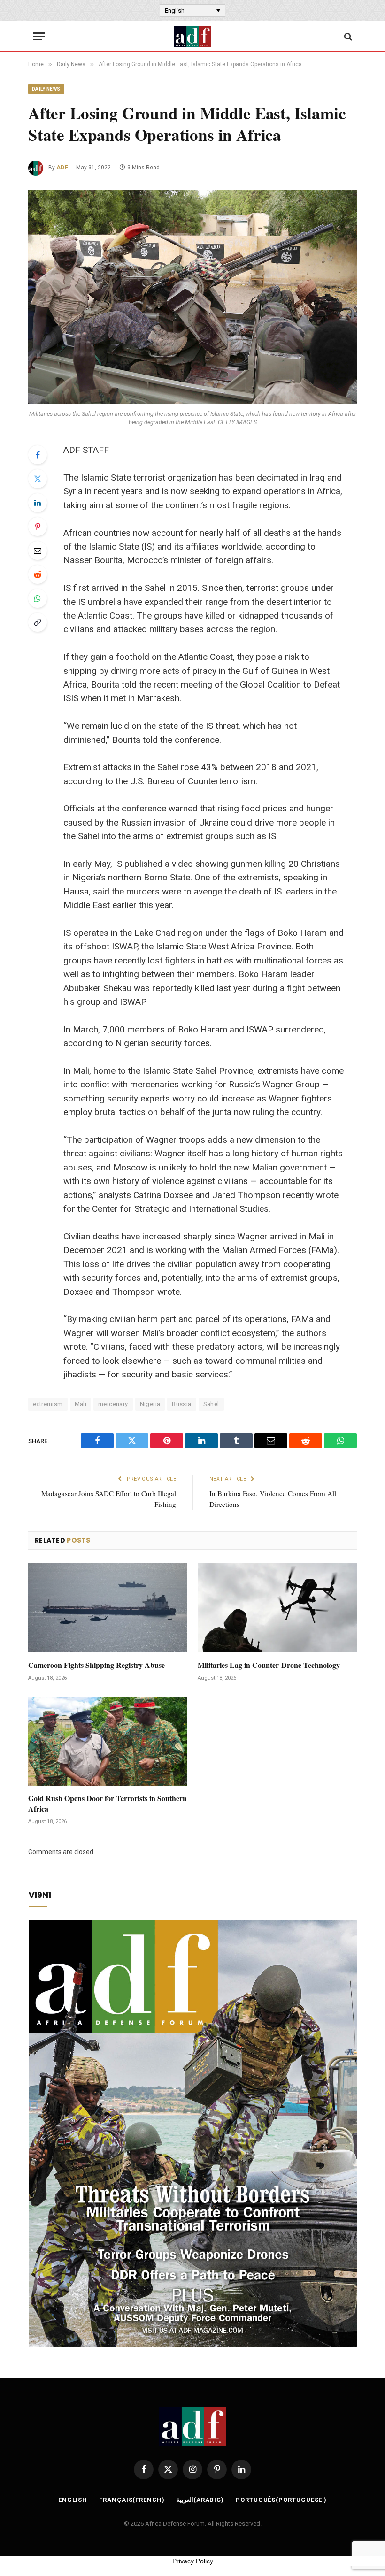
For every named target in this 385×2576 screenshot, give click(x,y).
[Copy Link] (38, 622)
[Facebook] (38, 455)
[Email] (38, 550)
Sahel (211, 1404)
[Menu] (39, 36)
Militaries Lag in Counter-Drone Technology (269, 1665)
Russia (181, 1404)
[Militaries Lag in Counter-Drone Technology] (277, 1608)
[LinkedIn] (38, 503)
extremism (48, 1404)
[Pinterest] (38, 527)
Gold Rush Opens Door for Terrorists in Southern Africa (108, 1804)
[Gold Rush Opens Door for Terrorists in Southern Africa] (108, 1741)
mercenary (113, 1404)
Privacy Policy (193, 2561)
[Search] (347, 36)
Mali (81, 1404)
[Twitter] (38, 479)
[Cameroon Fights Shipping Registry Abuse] (108, 1608)
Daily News (46, 89)
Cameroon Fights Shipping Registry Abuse (96, 1665)
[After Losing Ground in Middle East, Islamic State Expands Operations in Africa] (192, 297)
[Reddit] (38, 574)
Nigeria (150, 1404)
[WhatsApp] (38, 598)
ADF (62, 168)
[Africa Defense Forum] (192, 36)
